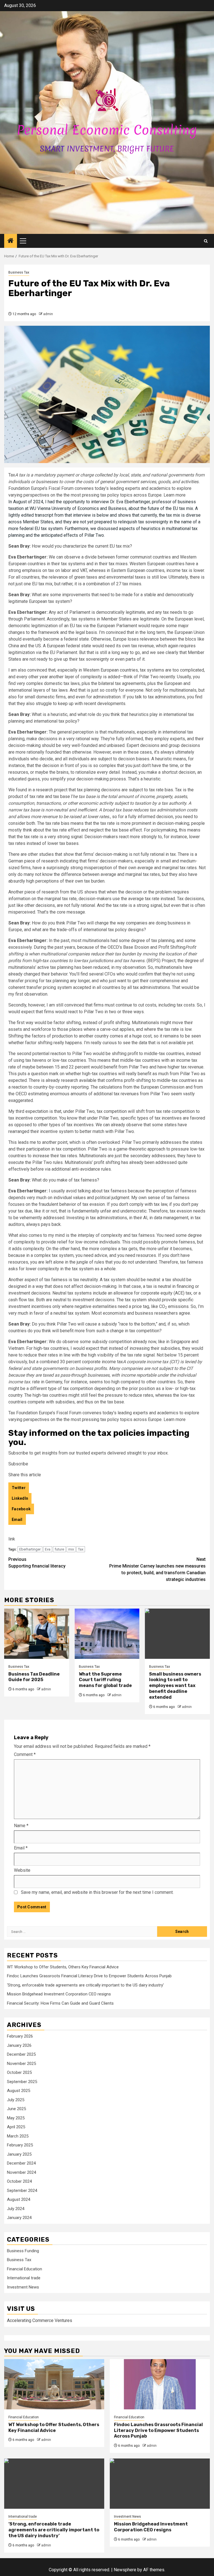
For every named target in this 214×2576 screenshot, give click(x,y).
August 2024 (19, 2199)
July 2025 (16, 2100)
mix (71, 1549)
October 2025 (19, 2072)
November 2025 (21, 2064)
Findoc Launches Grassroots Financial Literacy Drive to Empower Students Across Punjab (89, 1976)
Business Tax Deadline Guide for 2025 (34, 1677)
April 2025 (16, 2127)
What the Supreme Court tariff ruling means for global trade (105, 1680)
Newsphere (125, 2570)
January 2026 (19, 2045)
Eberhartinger (30, 1549)
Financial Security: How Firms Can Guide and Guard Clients (60, 2003)
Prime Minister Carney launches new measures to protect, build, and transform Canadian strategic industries (157, 1569)
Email (21, 1848)
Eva (48, 1549)
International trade (24, 2278)
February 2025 (20, 2145)
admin (48, 314)
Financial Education (25, 2269)
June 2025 (16, 2109)
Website (22, 1870)
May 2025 (16, 2118)
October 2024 (19, 2181)
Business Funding (23, 2251)
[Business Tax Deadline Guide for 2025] (37, 1634)
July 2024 (16, 2209)
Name (21, 1826)
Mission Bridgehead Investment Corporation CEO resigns (59, 1994)
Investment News (23, 2287)
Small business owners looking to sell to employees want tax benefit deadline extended (175, 1686)
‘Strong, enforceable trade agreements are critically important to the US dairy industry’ (85, 1985)
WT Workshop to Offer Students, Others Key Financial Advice (63, 1967)
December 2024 (21, 2163)
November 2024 (21, 2172)
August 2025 (19, 2091)
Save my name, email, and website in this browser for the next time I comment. (97, 1892)
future (59, 1549)
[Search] (206, 241)
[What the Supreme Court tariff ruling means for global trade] (107, 1634)
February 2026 (20, 2036)
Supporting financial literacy (37, 1563)
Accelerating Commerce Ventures (40, 2320)
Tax (81, 1549)
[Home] (11, 241)
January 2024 (19, 2218)
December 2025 (21, 2054)
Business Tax (19, 272)
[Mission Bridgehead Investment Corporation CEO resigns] (160, 2484)
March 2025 (18, 2136)
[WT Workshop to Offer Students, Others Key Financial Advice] (54, 2384)
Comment (25, 1754)
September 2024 (22, 2191)
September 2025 (22, 2082)
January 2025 (19, 2154)
